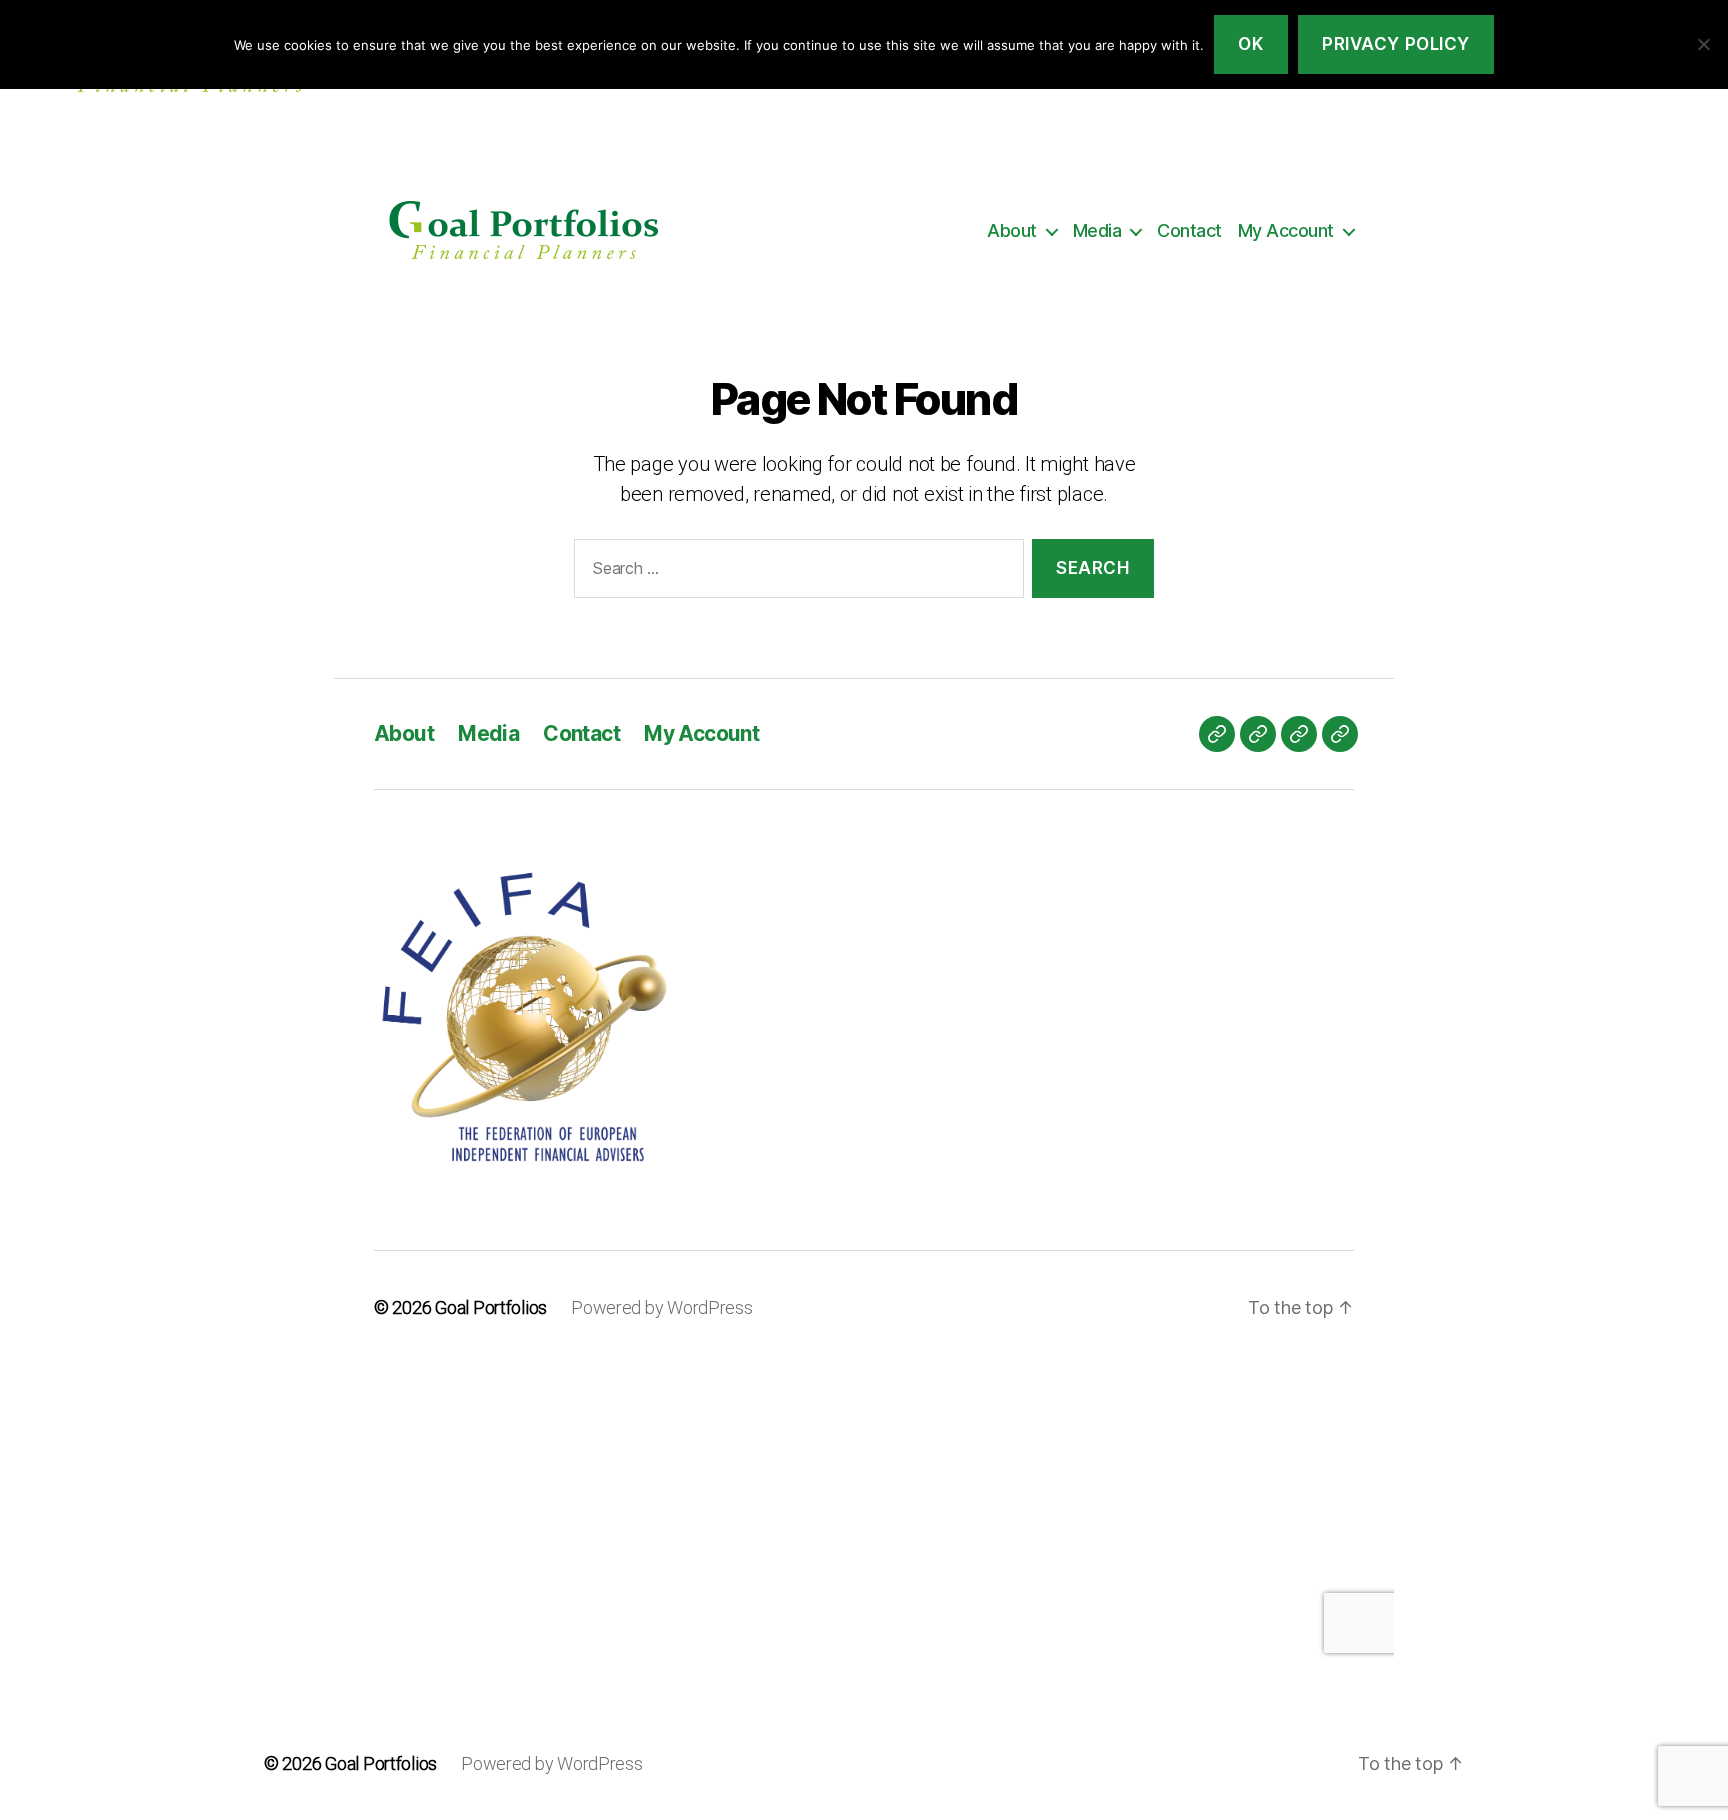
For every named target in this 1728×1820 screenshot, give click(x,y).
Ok (1250, 44)
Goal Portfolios (381, 1763)
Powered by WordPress (552, 1763)
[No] (1703, 44)
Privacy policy (1396, 44)
